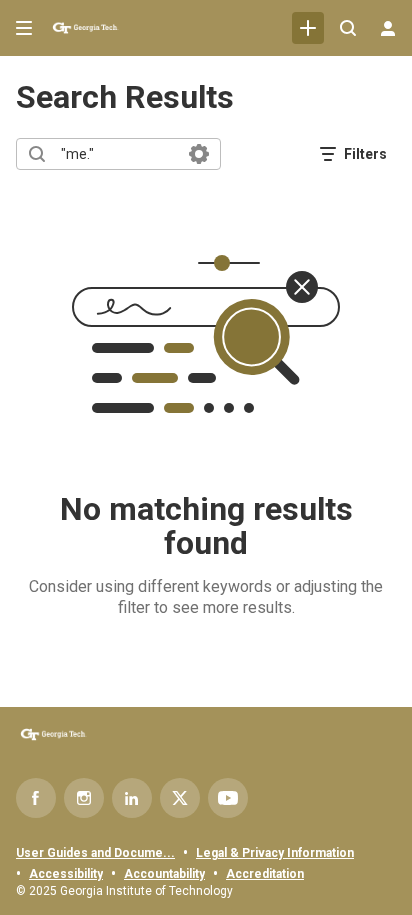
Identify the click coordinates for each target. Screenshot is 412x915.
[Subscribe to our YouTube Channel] (228, 798)
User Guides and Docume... (95, 853)
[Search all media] (348, 28)
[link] (308, 28)
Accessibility (66, 874)
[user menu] (388, 28)
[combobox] (117, 154)
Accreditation (265, 874)
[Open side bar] (24, 28)
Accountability (164, 874)
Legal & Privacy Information (275, 853)
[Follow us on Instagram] (84, 798)
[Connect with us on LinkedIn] (132, 798)
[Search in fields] (199, 154)
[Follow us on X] (180, 798)
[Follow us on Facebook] (36, 798)
